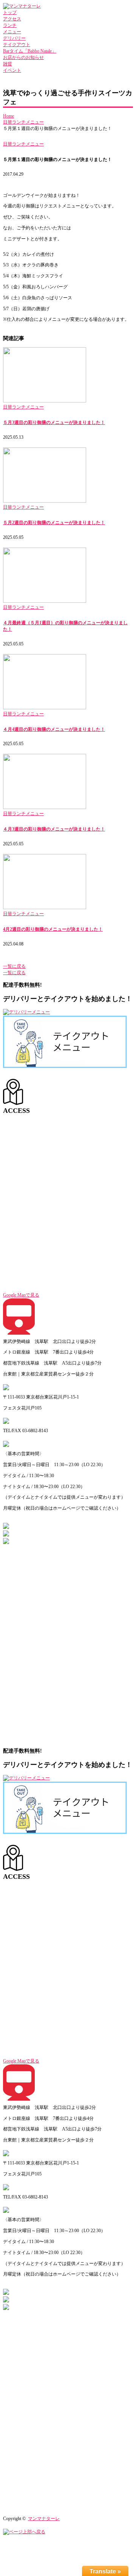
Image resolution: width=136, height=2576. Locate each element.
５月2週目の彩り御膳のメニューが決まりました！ (54, 523)
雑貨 (8, 64)
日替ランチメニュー (23, 122)
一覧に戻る (14, 966)
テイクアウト (17, 45)
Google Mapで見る (21, 1295)
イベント (12, 70)
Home (8, 116)
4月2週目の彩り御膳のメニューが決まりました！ (53, 929)
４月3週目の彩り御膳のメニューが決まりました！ (54, 829)
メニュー (12, 32)
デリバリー (14, 38)
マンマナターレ (44, 2519)
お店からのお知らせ (23, 57)
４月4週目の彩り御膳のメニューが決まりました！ (54, 729)
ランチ (10, 25)
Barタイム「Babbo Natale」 (30, 51)
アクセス (12, 19)
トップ (10, 12)
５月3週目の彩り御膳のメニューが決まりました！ (54, 422)
